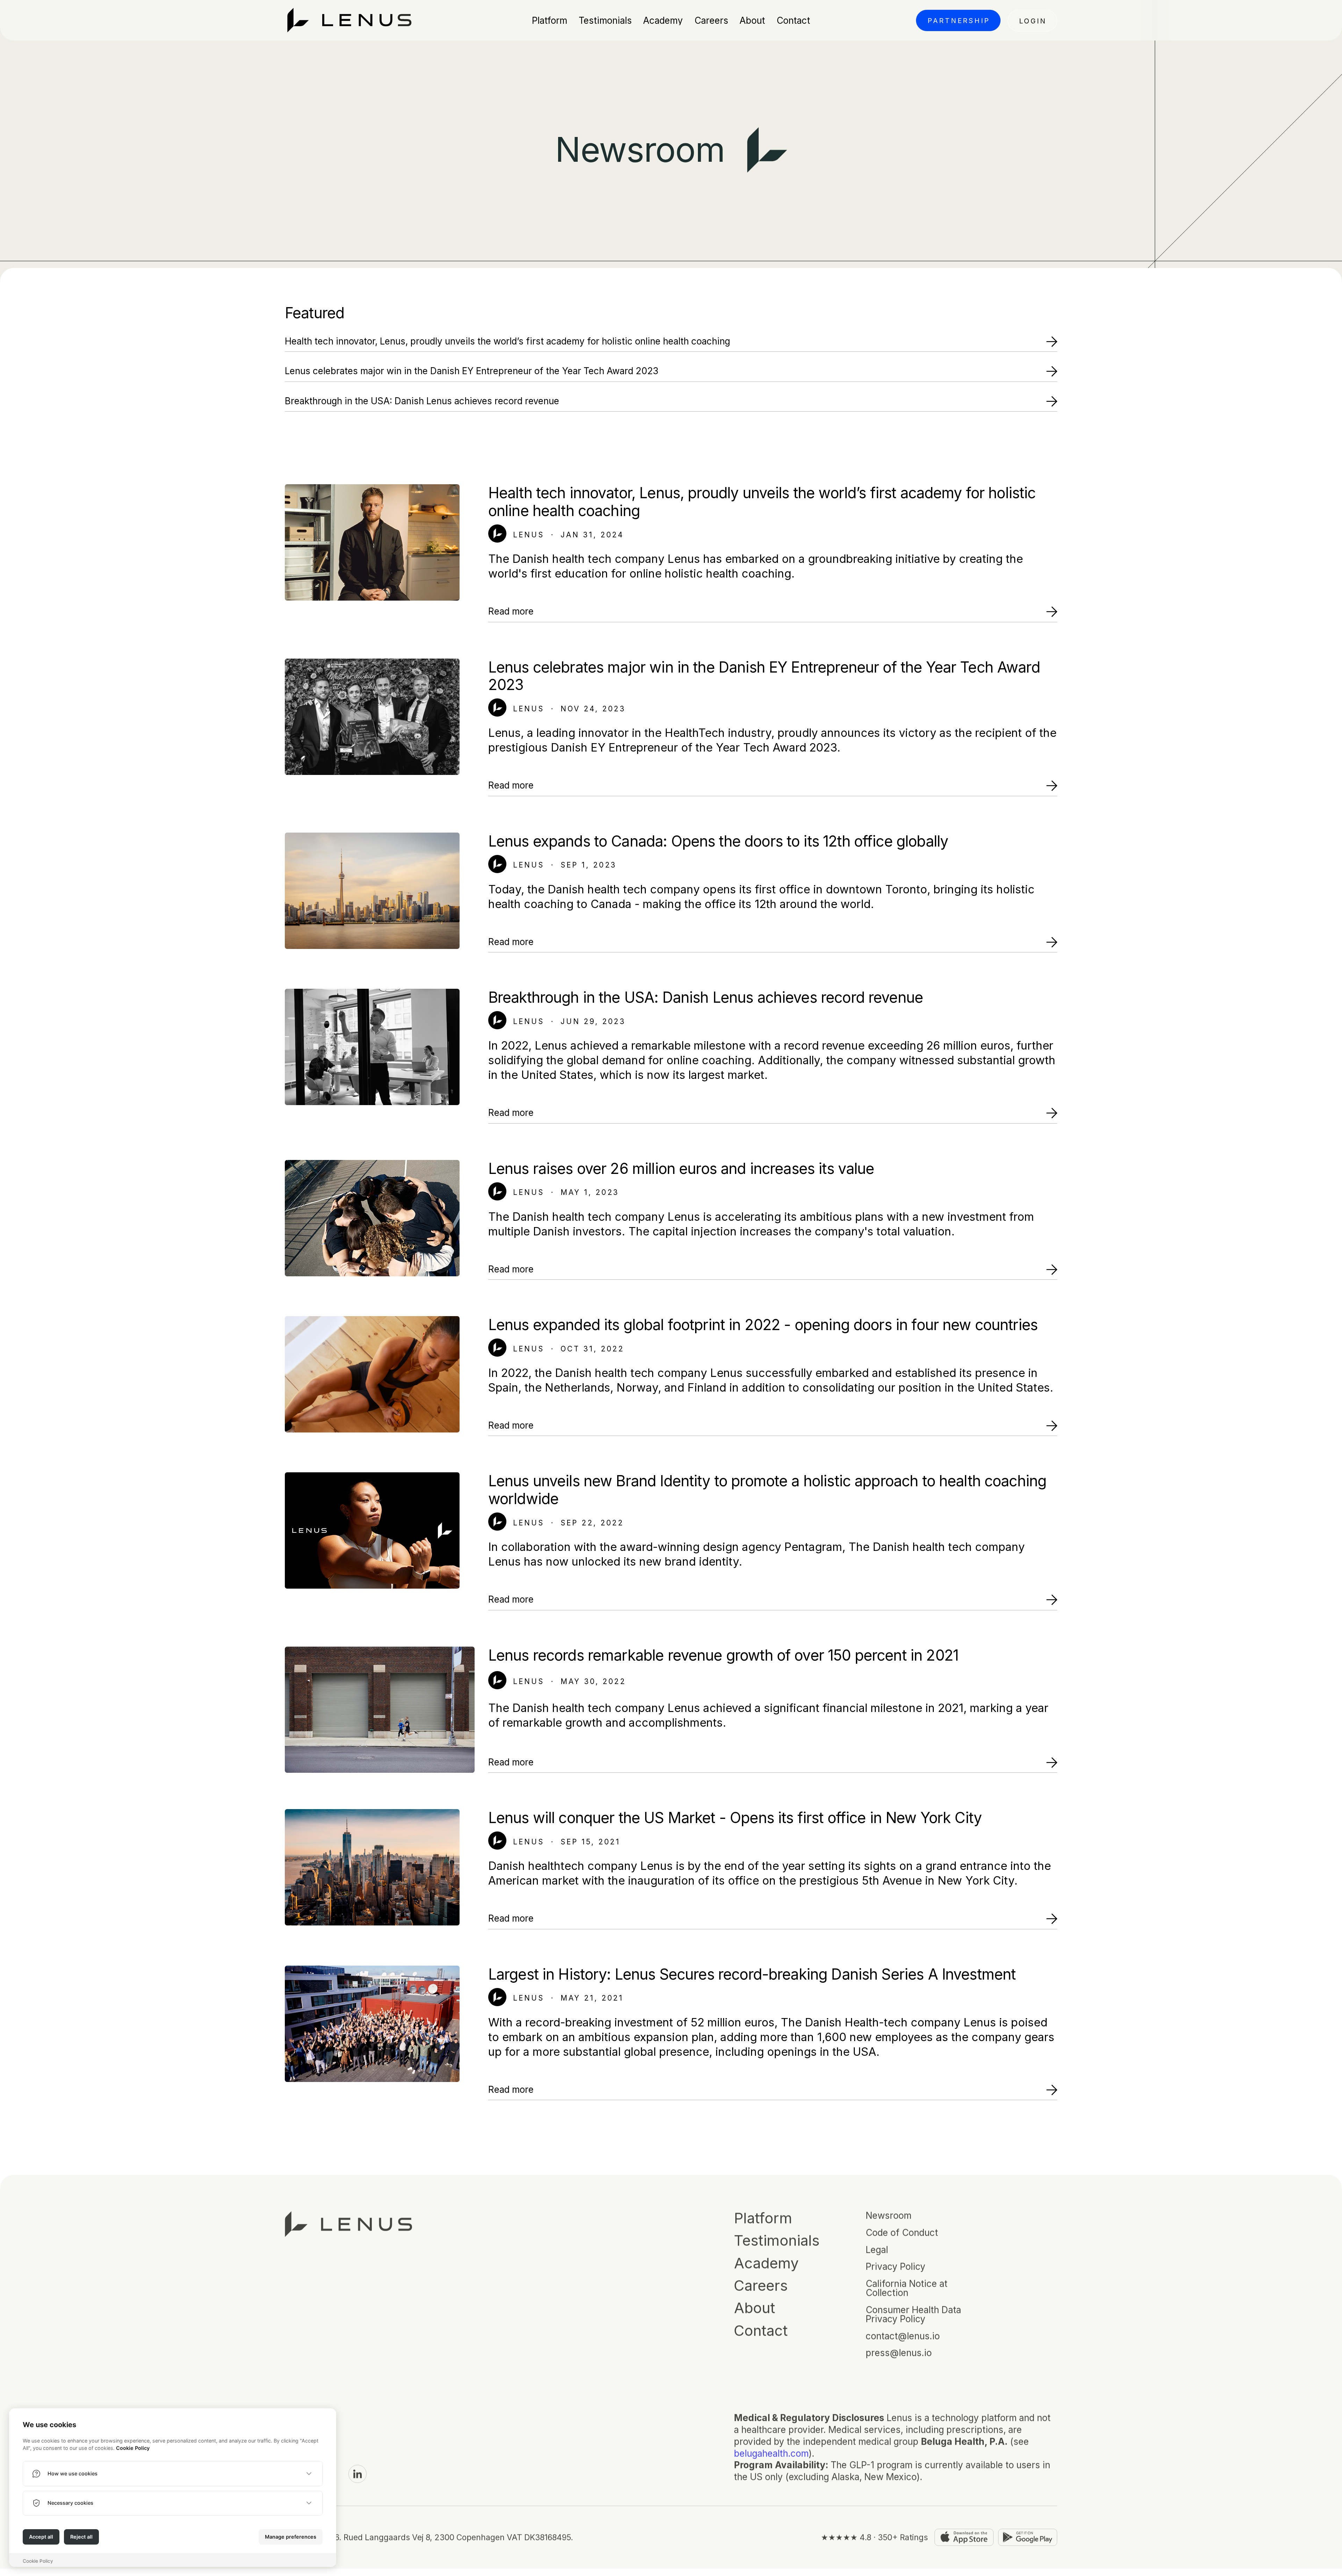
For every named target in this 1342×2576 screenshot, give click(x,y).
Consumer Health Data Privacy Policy (913, 2316)
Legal (877, 2251)
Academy (766, 2265)
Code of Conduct (902, 2234)
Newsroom (889, 2217)
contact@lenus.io (903, 2337)
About (755, 2309)
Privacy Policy (896, 2268)
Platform (763, 2220)
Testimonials (777, 2242)
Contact (761, 2332)
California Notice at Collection (907, 2290)
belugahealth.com (771, 2454)
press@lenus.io (899, 2354)
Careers (761, 2287)
